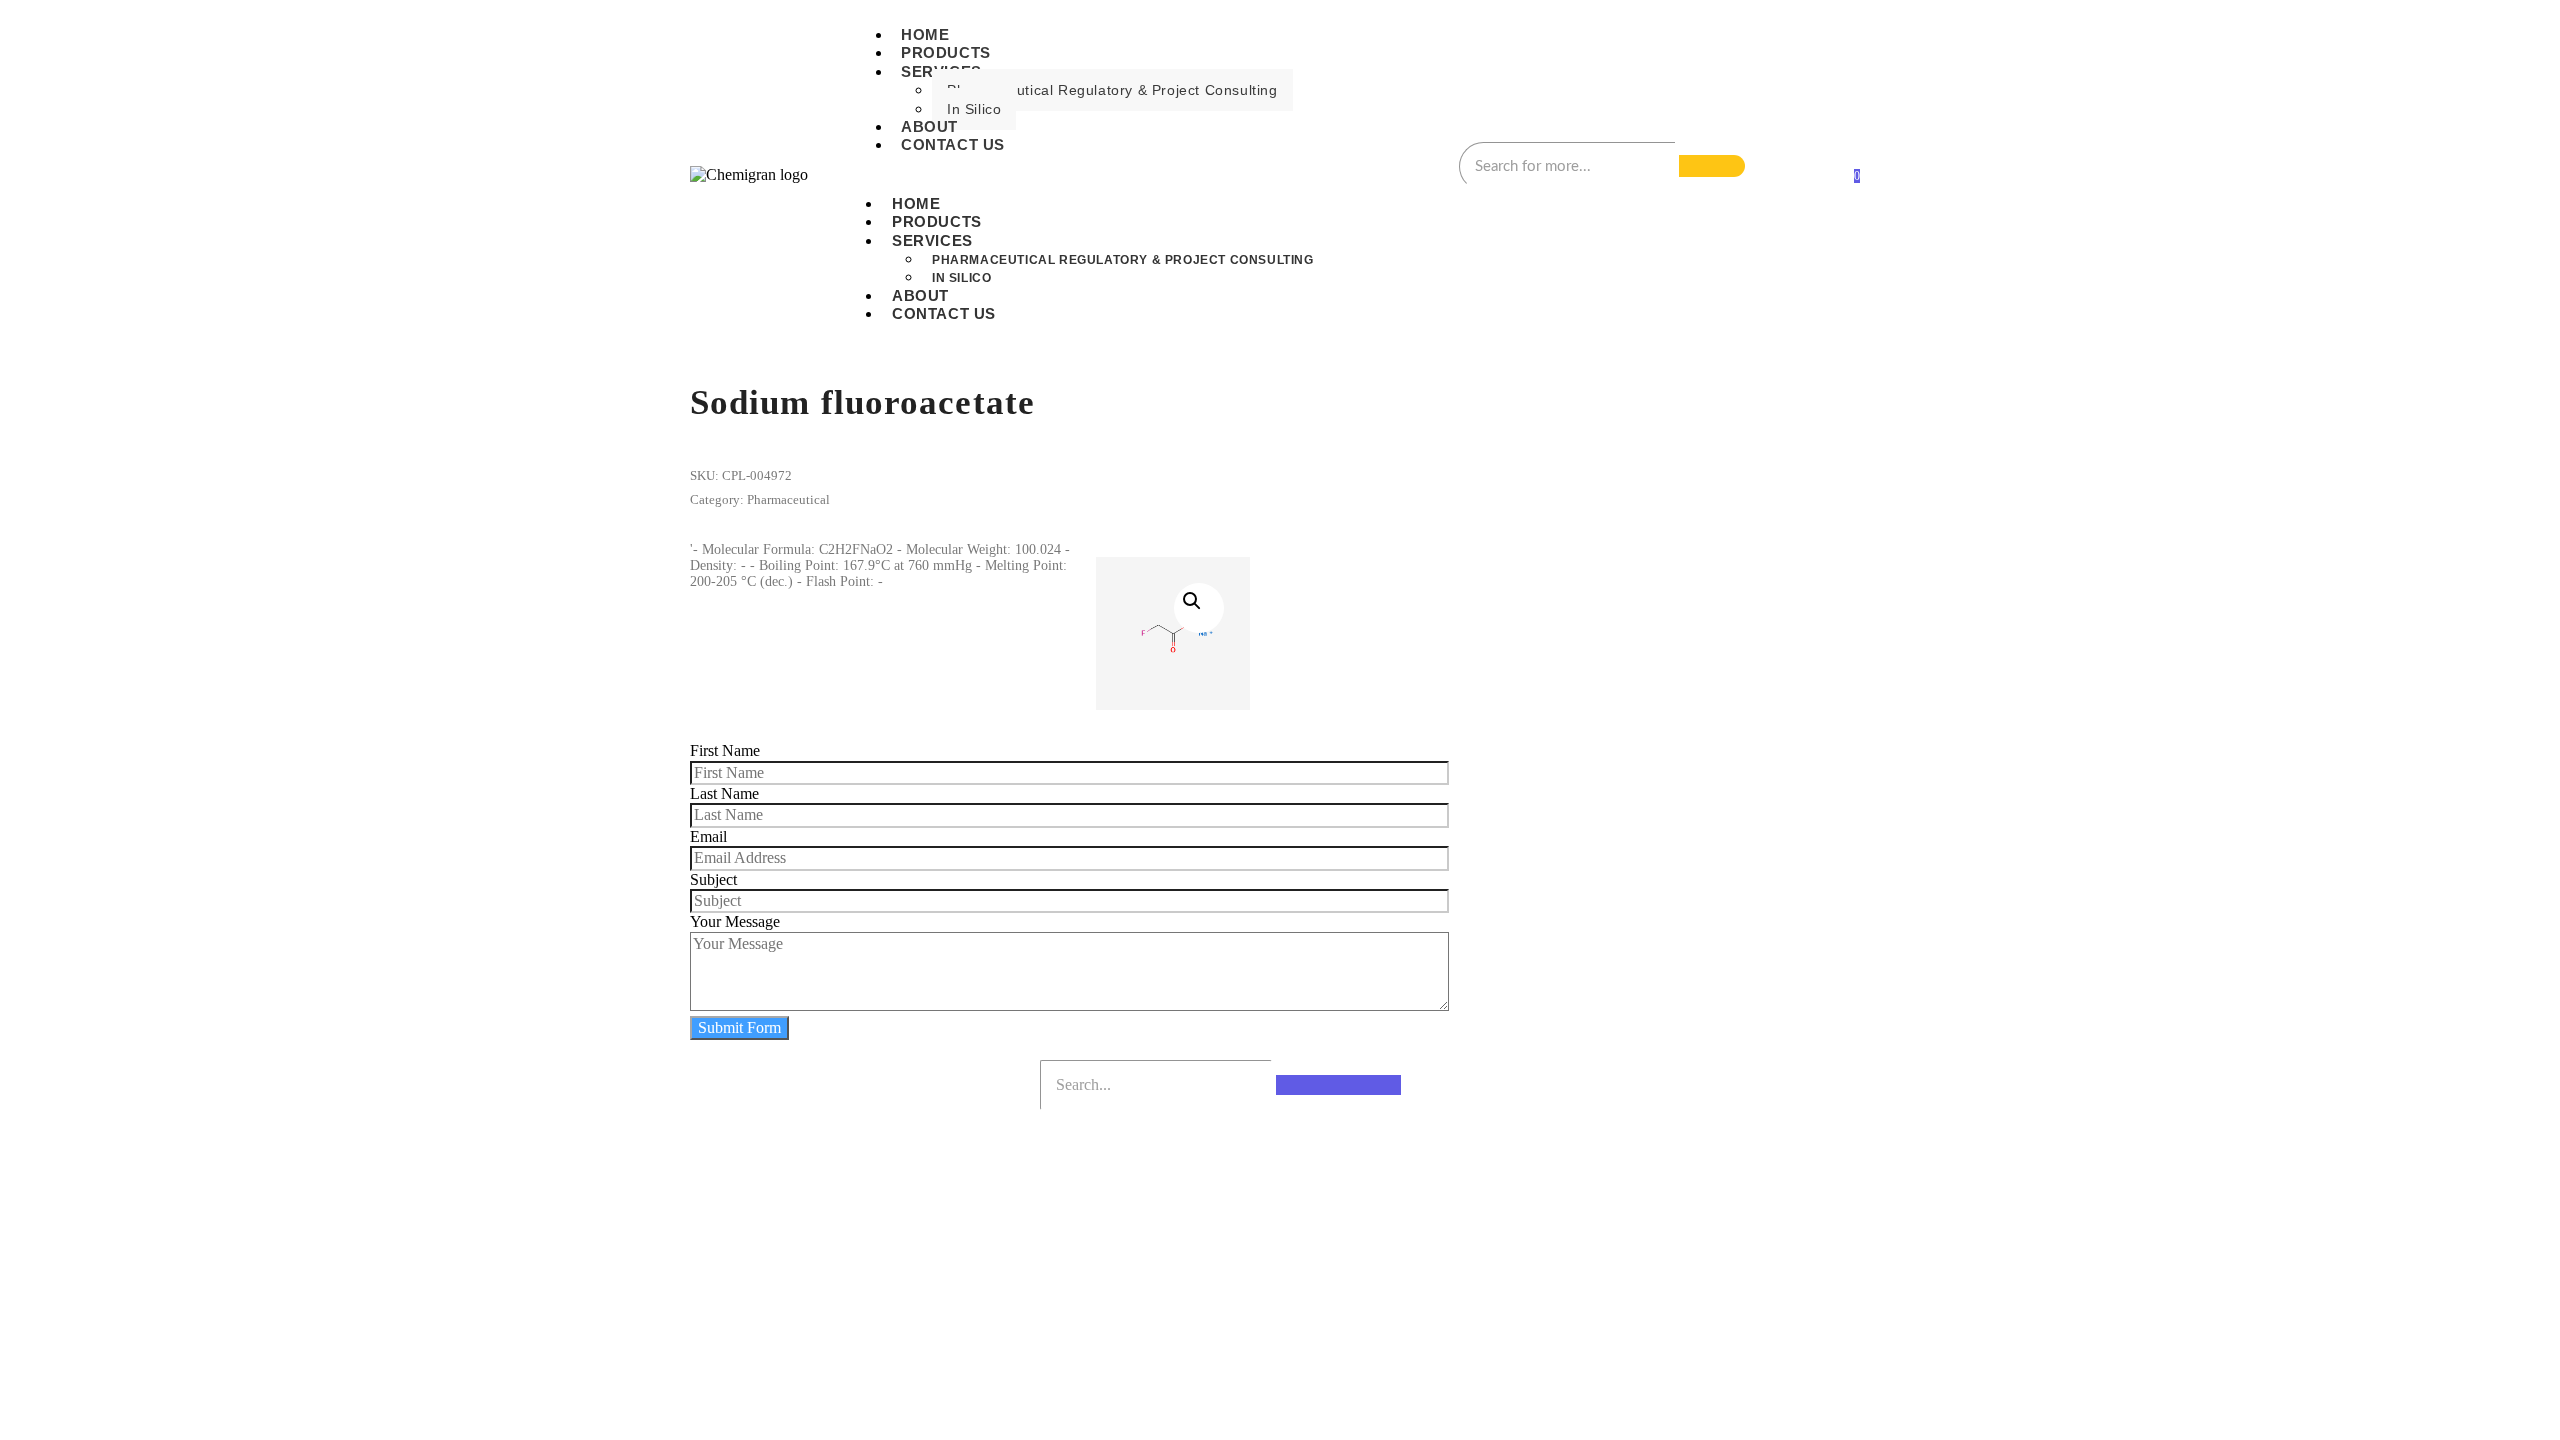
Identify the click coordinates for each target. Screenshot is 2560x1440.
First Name (725, 750)
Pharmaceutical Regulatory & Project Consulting (1112, 90)
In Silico (974, 109)
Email (708, 836)
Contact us (953, 144)
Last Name (724, 793)
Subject (713, 879)
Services (932, 240)
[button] (1199, 608)
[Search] (1712, 166)
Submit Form (739, 1027)
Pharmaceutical (788, 499)
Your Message (735, 921)
